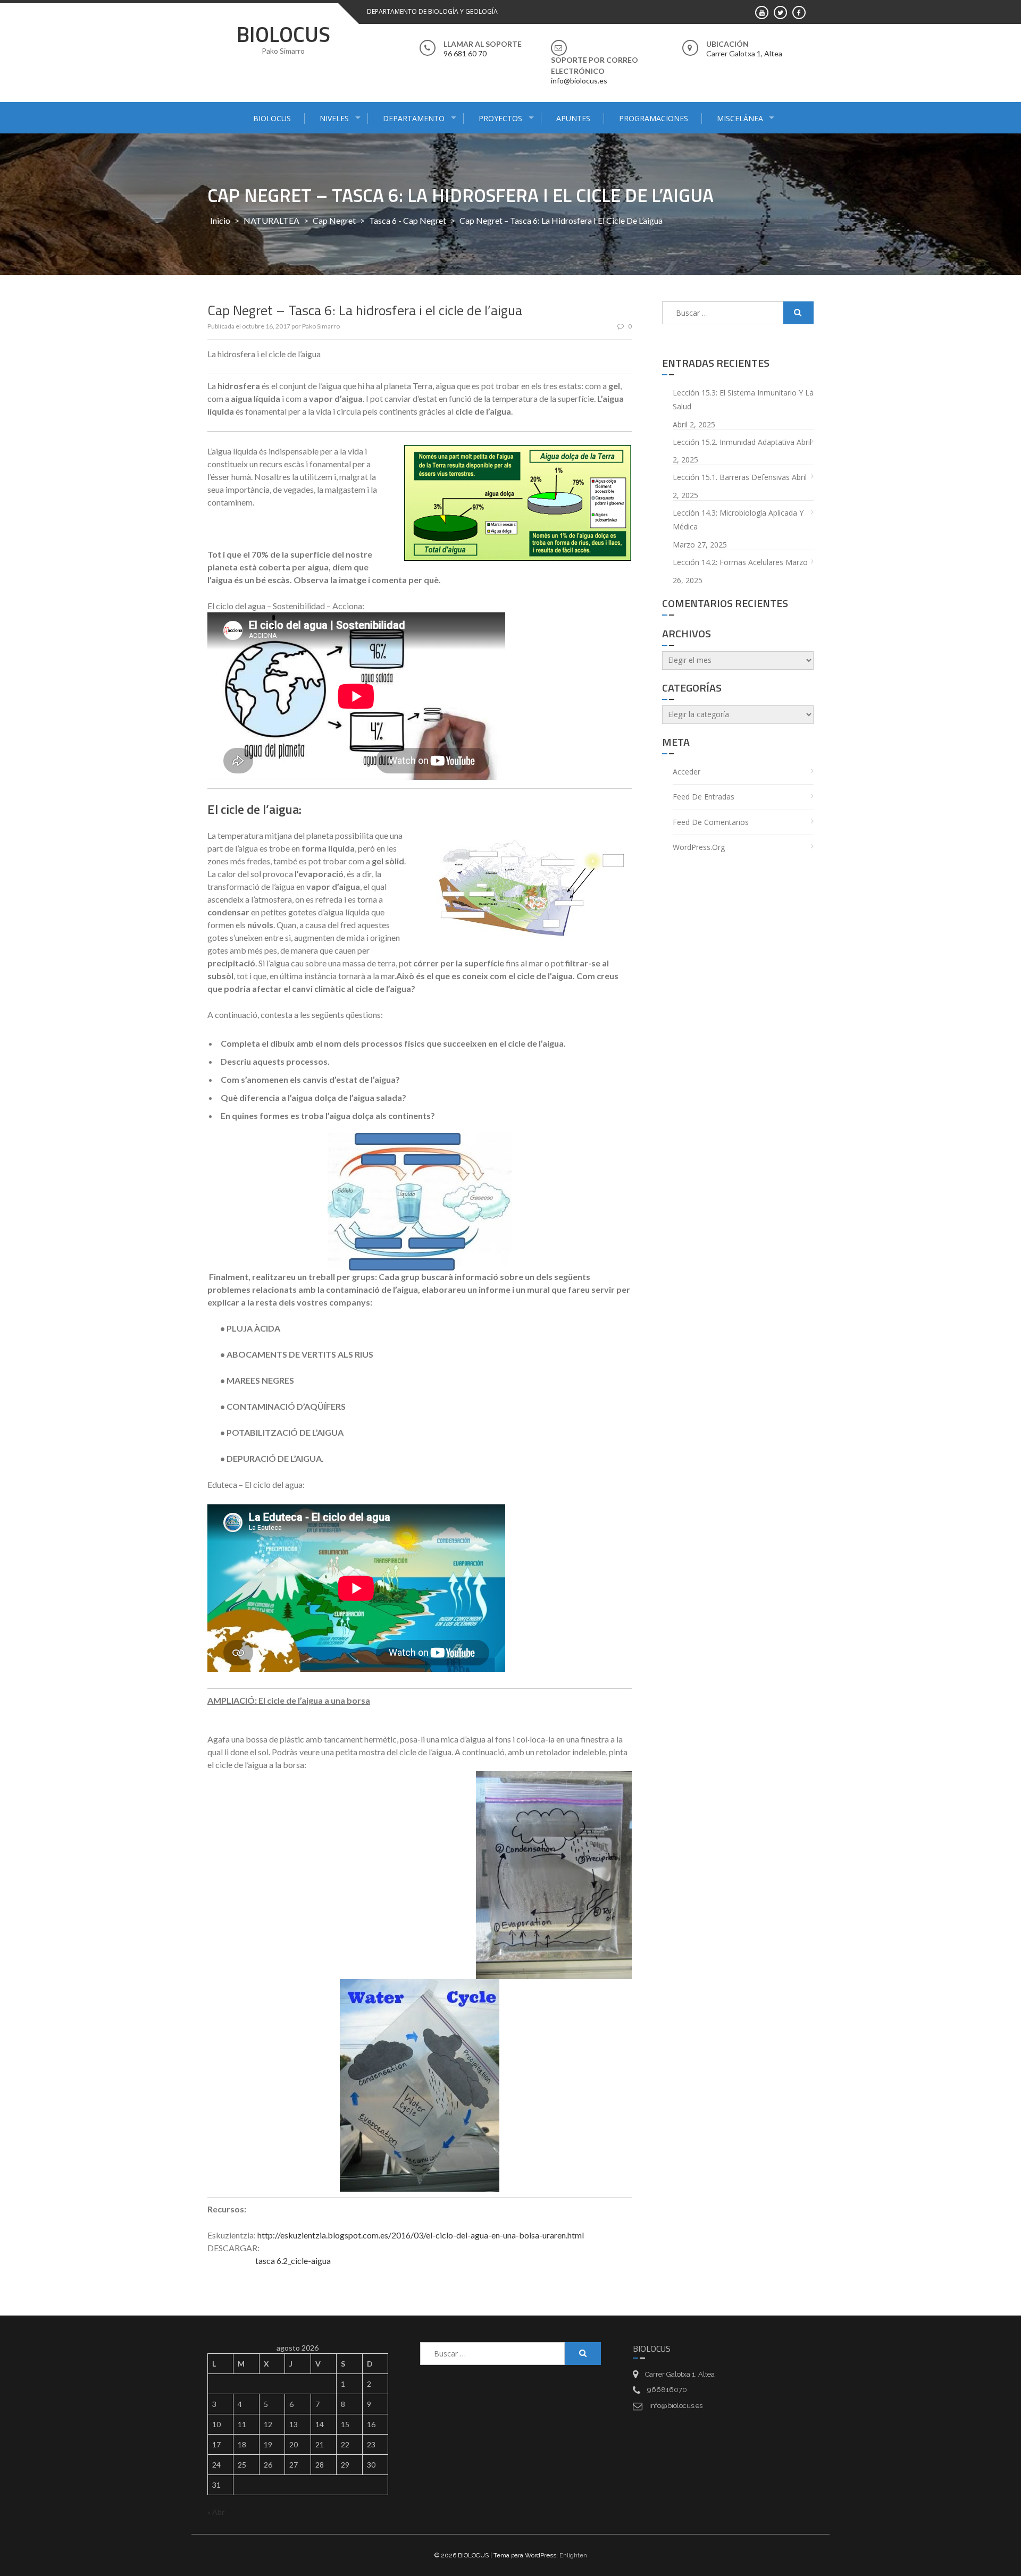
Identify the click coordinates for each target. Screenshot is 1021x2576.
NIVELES (334, 118)
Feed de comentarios (711, 822)
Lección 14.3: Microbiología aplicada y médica (738, 520)
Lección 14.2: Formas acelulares (728, 562)
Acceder (687, 772)
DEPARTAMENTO (414, 118)
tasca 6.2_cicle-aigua (293, 2261)
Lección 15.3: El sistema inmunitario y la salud (743, 400)
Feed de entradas (704, 797)
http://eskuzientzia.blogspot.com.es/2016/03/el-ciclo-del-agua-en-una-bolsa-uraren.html (421, 2235)
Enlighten (573, 2555)
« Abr (216, 2512)
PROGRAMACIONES (654, 118)
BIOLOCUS (283, 34)
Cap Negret (334, 220)
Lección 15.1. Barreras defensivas (731, 477)
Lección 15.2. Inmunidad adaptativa (734, 442)
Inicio (220, 220)
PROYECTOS (500, 118)
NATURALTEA (271, 220)
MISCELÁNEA (740, 118)
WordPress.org (699, 847)
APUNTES (573, 118)
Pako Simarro (321, 326)
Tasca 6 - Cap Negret (408, 220)
